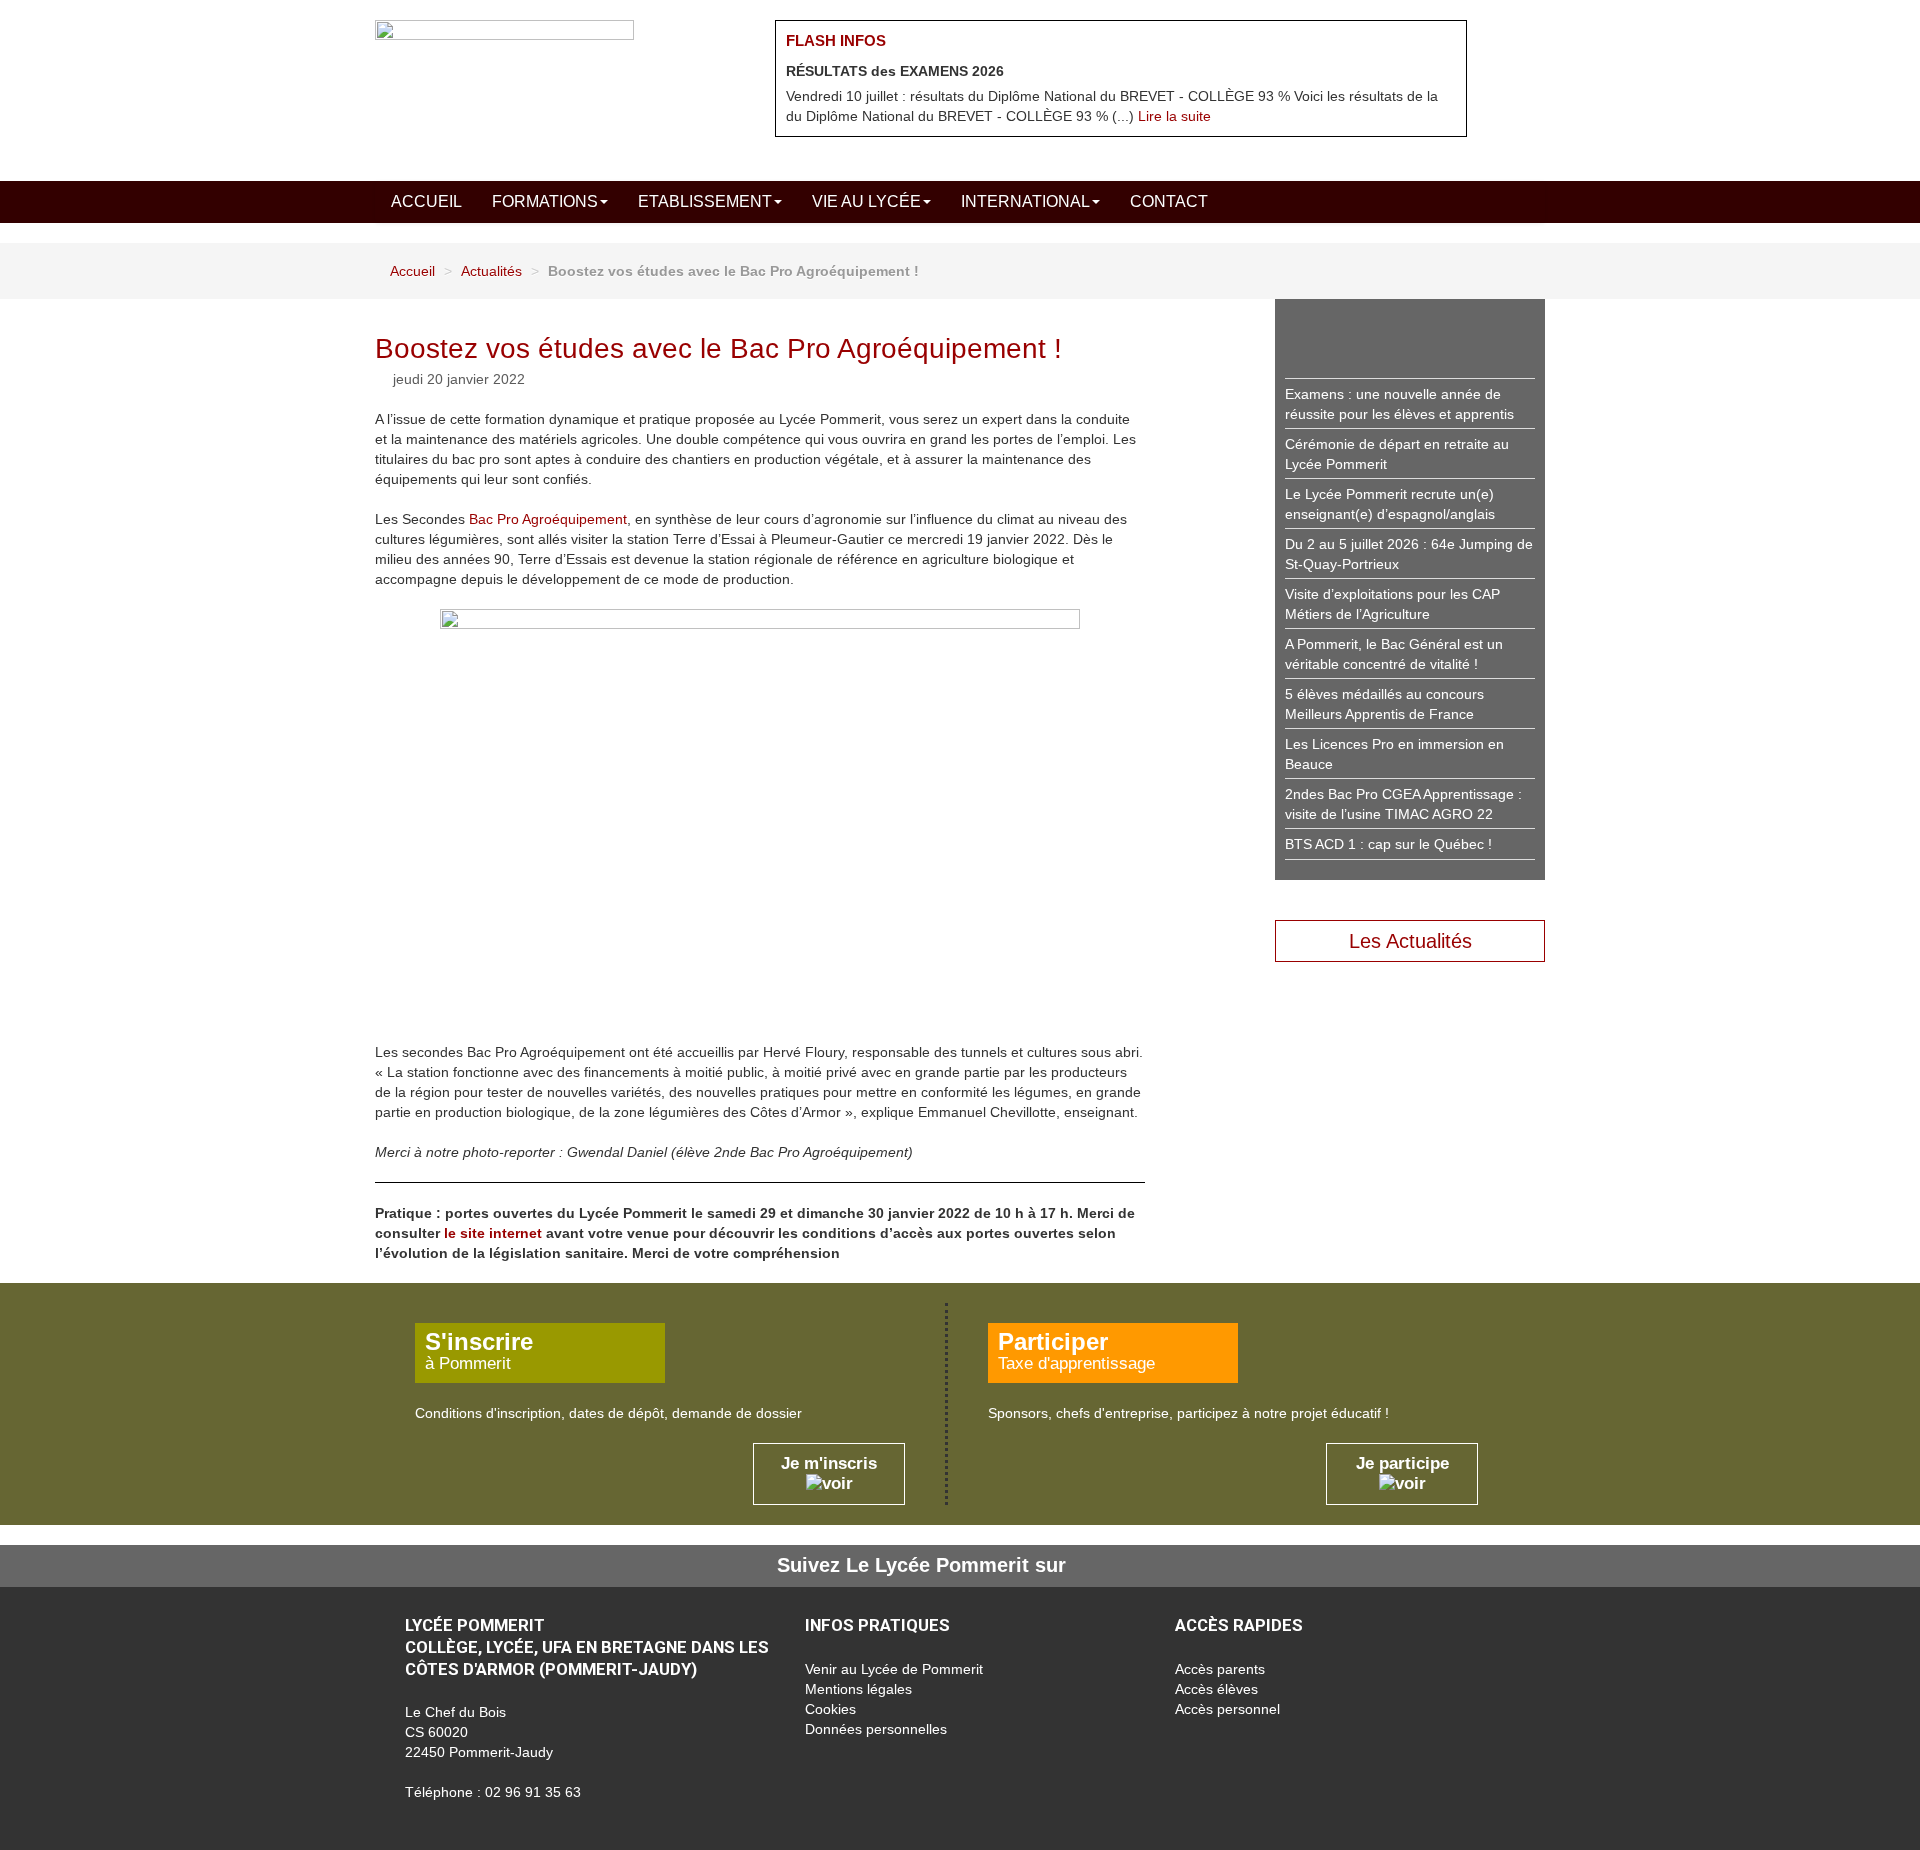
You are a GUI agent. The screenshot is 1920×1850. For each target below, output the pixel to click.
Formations (545, 201)
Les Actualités (1410, 941)
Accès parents (1220, 1669)
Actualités (491, 271)
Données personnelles (876, 1729)
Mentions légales (858, 1689)
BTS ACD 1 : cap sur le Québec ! (1388, 844)
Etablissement (705, 201)
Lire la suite (1174, 116)
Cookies (830, 1709)
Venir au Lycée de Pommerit (894, 1669)
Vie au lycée (866, 201)
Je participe (1402, 1463)
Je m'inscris (829, 1463)
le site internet (493, 1233)
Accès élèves (1216, 1689)
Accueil (426, 201)
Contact (1169, 201)
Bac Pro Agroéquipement (548, 519)
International (1025, 201)
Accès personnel (1227, 1709)
